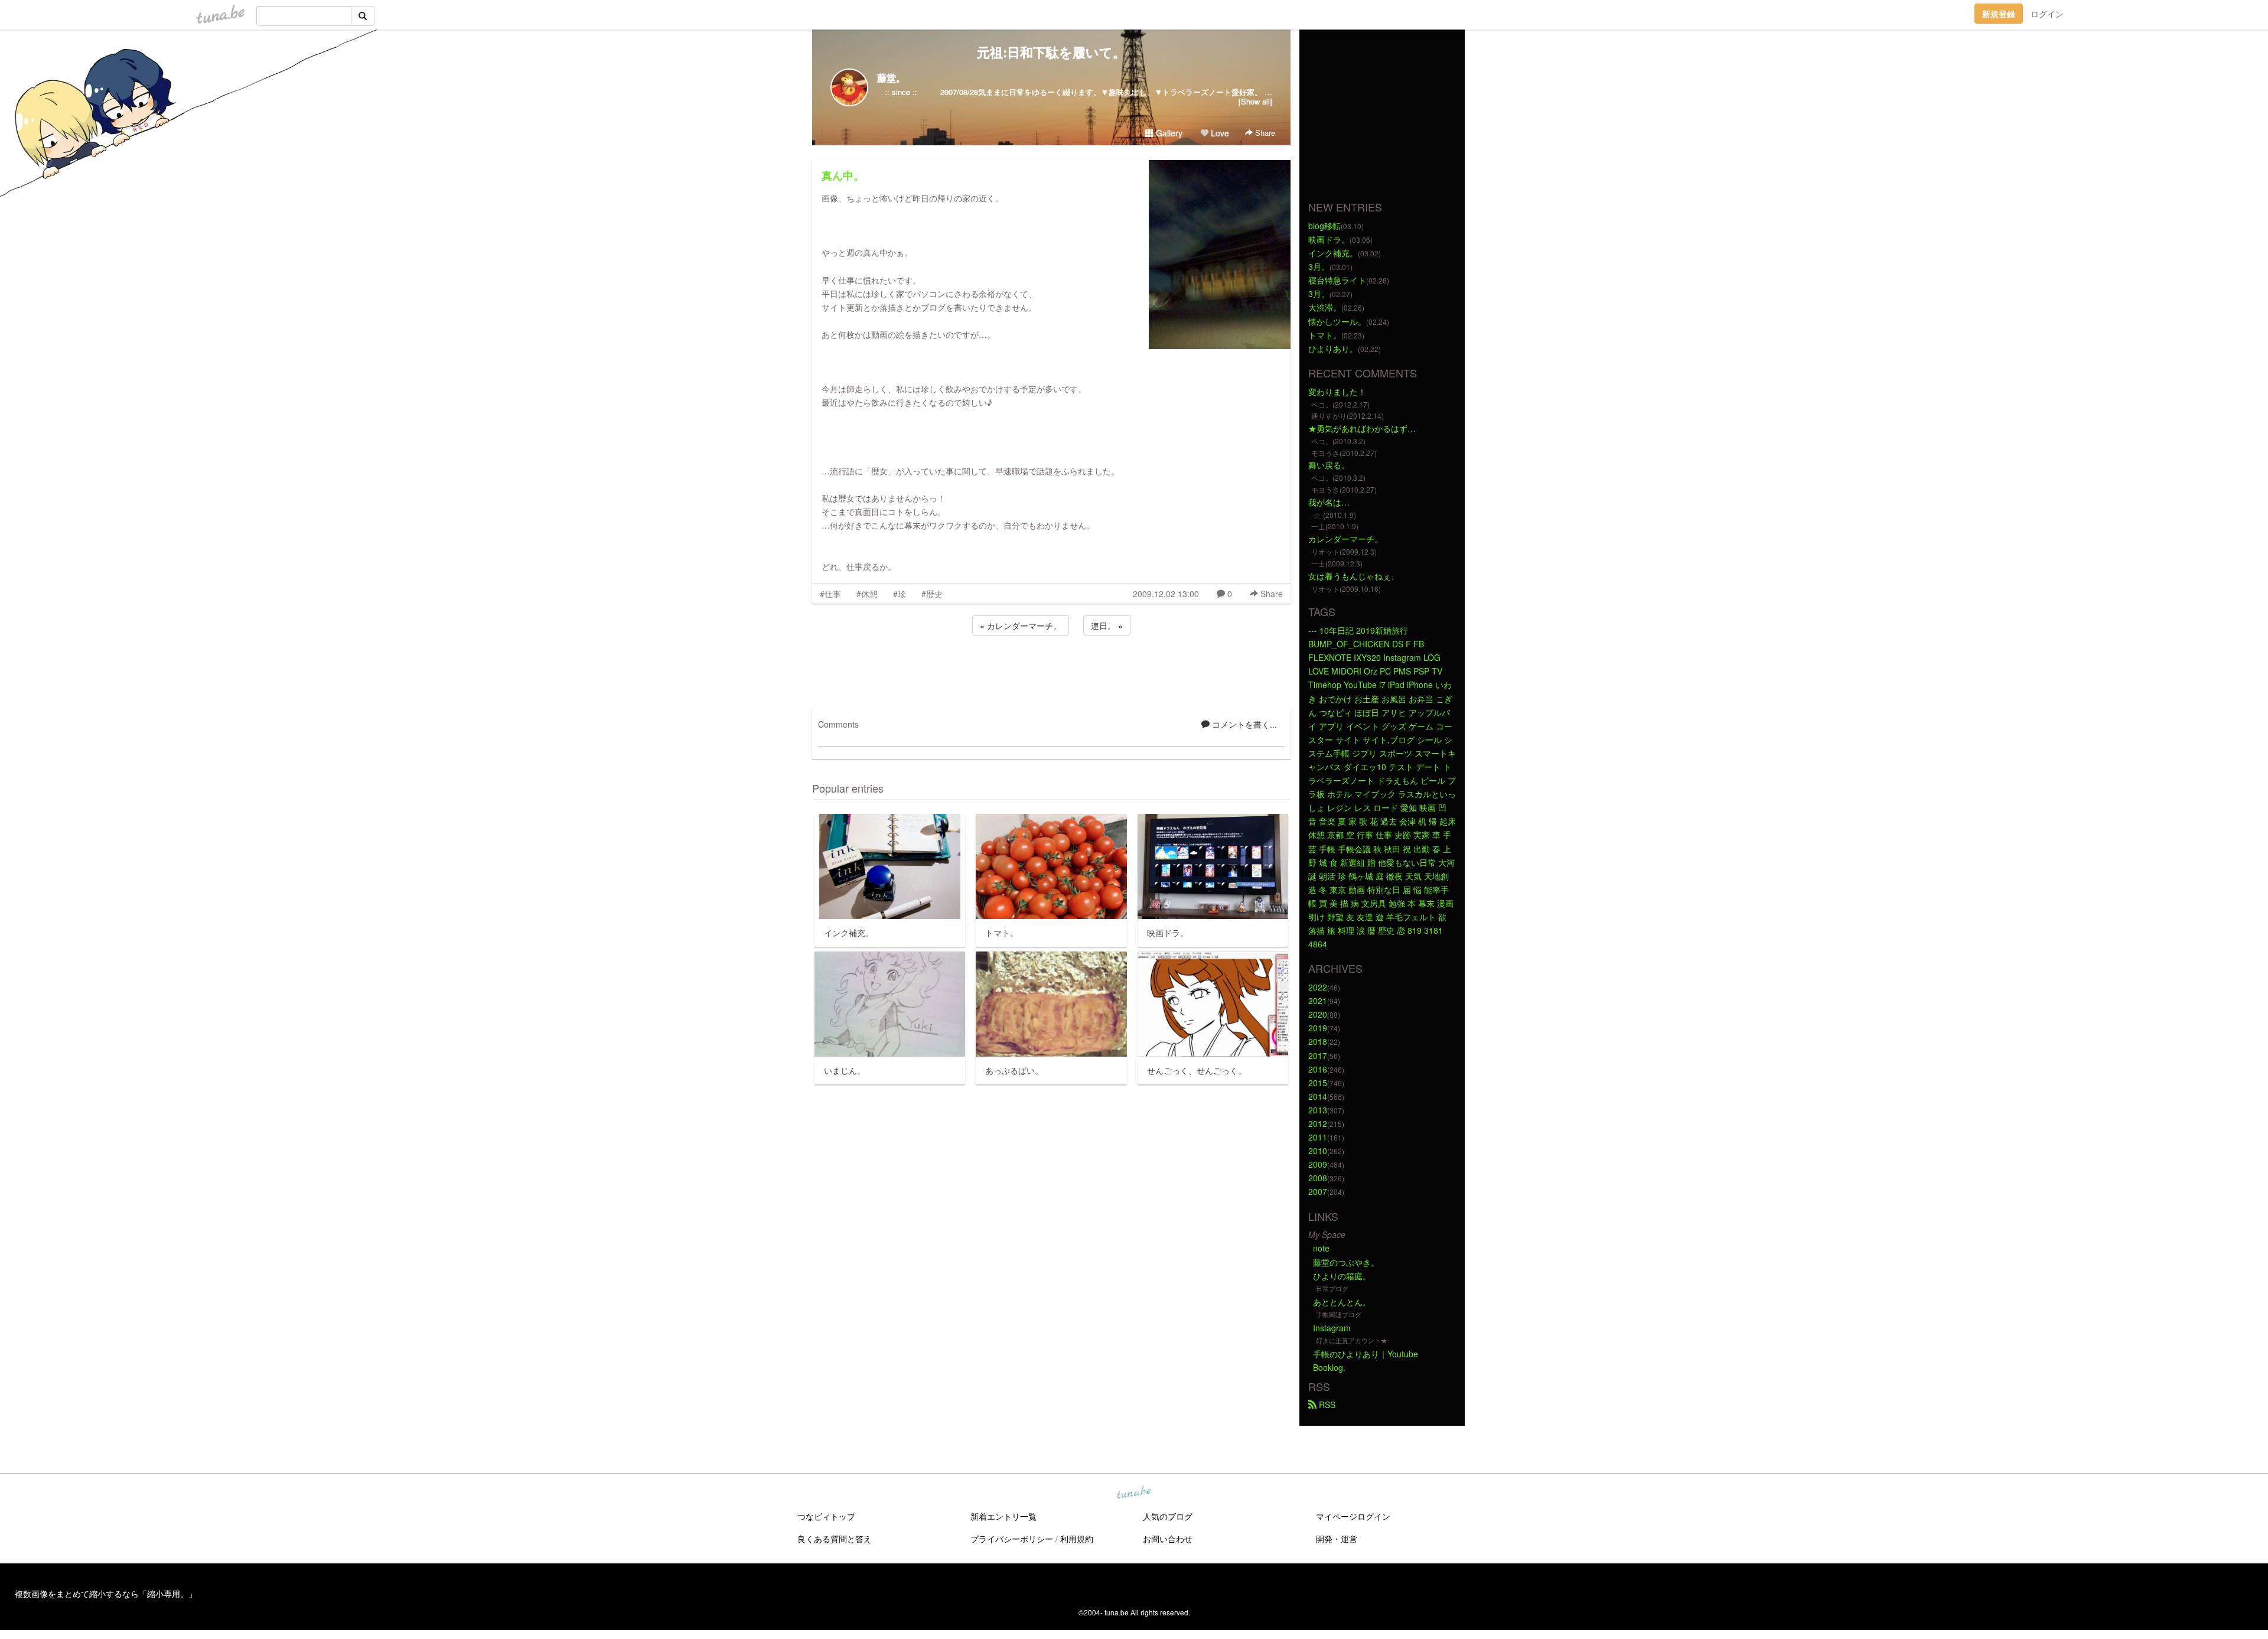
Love (1219, 133)
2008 (1318, 1178)
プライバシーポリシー (1012, 1539)
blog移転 (1324, 226)
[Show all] (1255, 101)
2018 (1318, 1041)
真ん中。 (843, 175)
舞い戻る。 (1329, 465)
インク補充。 (1333, 253)
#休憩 (867, 594)
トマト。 (1325, 335)
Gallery (1168, 133)
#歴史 (932, 594)
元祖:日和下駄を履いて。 (1051, 52)
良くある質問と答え (835, 1539)
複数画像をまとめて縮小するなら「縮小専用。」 (106, 1594)
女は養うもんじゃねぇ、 (1354, 576)
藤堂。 (891, 78)
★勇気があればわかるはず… (1362, 428)
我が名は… (1329, 502)
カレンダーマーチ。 (1345, 539)
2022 (1318, 987)
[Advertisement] (1051, 670)
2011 (1318, 1137)
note (1321, 1248)
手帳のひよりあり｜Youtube (1366, 1354)
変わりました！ (1337, 392)
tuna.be (1133, 1493)
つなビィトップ (826, 1516)
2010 (1318, 1151)
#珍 (900, 594)
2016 (1318, 1069)
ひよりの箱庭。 (1342, 1276)
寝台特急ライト (1337, 280)
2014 (1318, 1096)
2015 (1318, 1083)
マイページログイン (1353, 1516)
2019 (1318, 1028)
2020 (1318, 1014)
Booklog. (1329, 1367)
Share (1264, 133)
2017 (1318, 1055)
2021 (1318, 1001)
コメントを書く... (1243, 724)
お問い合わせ (1168, 1539)
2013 (1318, 1110)
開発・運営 (1337, 1539)
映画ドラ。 (1329, 239)
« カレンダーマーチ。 (1021, 625)
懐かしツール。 (1337, 321)
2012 (1318, 1123)
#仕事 (830, 594)
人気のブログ (1168, 1516)
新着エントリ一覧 (1003, 1516)
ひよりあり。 (1333, 348)
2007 (1318, 1191)
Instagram (1332, 1328)
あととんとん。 (1342, 1302)
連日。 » (1107, 625)
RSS (1326, 1405)
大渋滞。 (1325, 307)
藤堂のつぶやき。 (1346, 1262)
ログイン (2047, 14)
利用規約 (1077, 1539)
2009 (1318, 1164)
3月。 (1319, 266)
